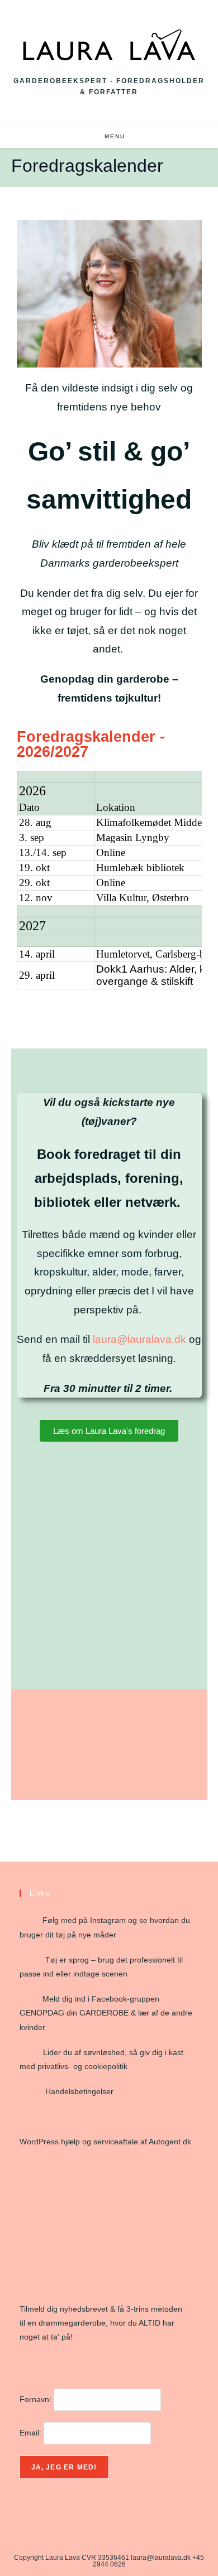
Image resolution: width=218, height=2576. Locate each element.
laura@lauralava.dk (141, 1339)
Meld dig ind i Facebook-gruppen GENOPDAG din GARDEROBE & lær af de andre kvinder (106, 2013)
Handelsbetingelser (79, 2091)
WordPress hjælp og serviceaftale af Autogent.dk (105, 2142)
